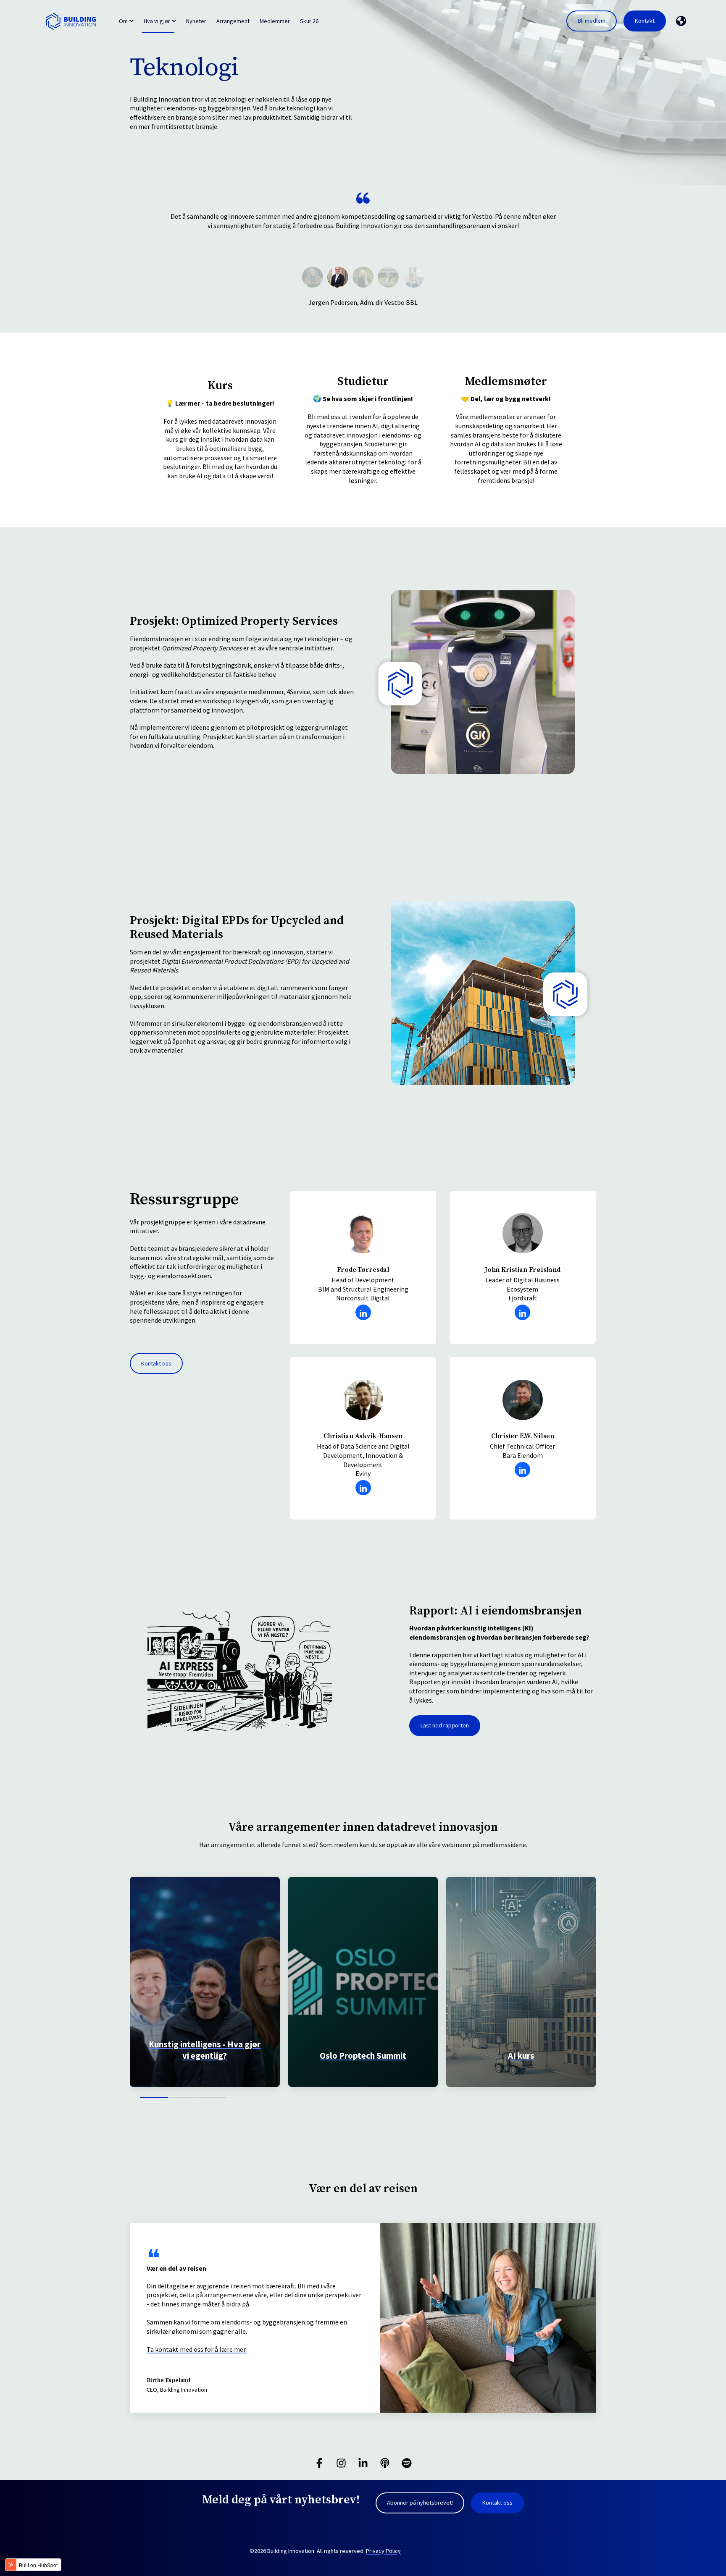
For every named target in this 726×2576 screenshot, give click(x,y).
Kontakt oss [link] (156, 1363)
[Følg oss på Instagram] (341, 2463)
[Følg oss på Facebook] (319, 2463)
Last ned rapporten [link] (445, 1725)
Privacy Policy (383, 2551)
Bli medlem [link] (592, 21)
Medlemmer (275, 21)
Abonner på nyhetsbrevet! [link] (420, 2503)
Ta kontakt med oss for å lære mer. (197, 2349)
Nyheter (196, 21)
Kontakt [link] (645, 21)
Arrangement (233, 21)
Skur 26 (309, 21)
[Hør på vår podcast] (385, 2463)
